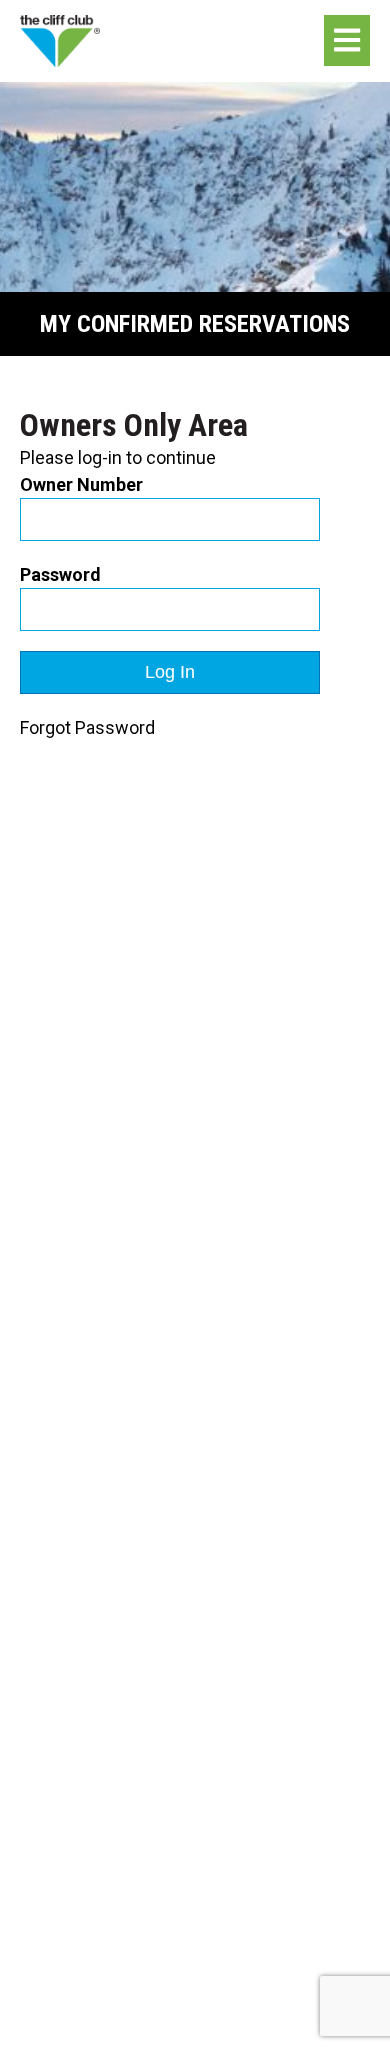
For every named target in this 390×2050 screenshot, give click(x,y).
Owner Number (81, 484)
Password (60, 574)
